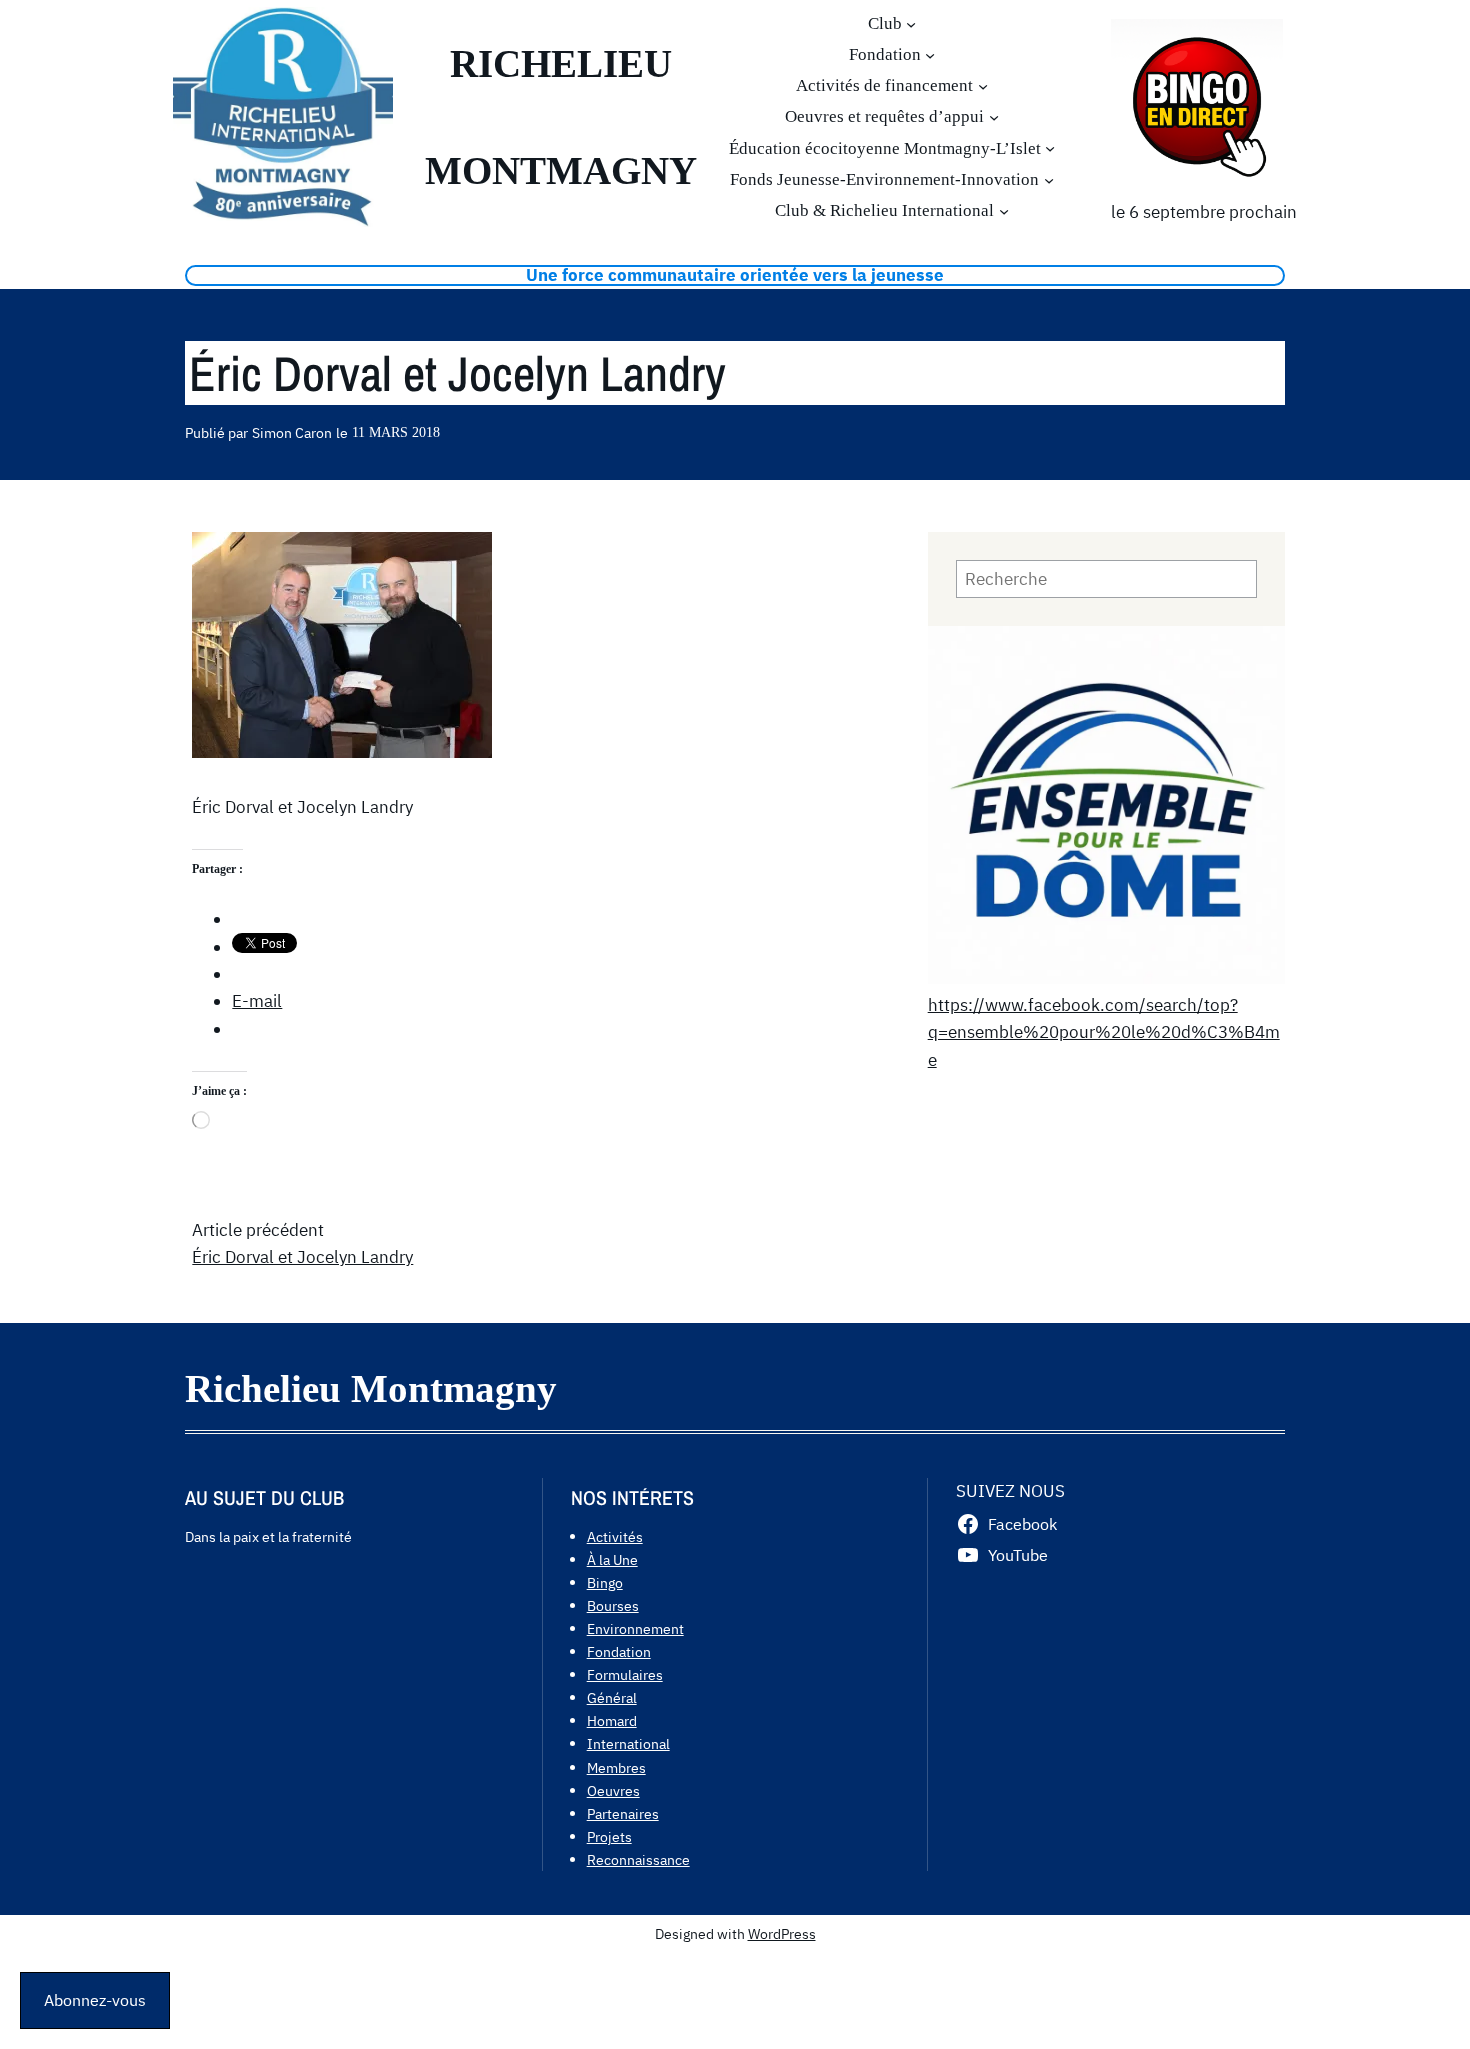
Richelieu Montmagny (371, 1388)
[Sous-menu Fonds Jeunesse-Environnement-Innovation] (1049, 179)
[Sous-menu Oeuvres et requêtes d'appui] (994, 117)
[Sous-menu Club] (911, 23)
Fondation (619, 1651)
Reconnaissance (638, 1859)
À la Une (612, 1559)
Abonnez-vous (95, 2000)
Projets (609, 1836)
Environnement (635, 1628)
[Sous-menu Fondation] (930, 55)
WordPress (782, 1933)
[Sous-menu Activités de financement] (983, 86)
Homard (612, 1720)
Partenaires (623, 1813)
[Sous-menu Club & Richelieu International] (1004, 211)
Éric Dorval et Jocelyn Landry (302, 1257)
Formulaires (625, 1674)
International (628, 1743)
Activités (615, 1536)
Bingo (605, 1582)
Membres (616, 1767)
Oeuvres (613, 1790)
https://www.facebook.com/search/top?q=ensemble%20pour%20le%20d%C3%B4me (1104, 1032)
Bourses (613, 1605)
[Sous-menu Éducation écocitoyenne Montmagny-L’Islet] (1050, 148)
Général (612, 1697)
